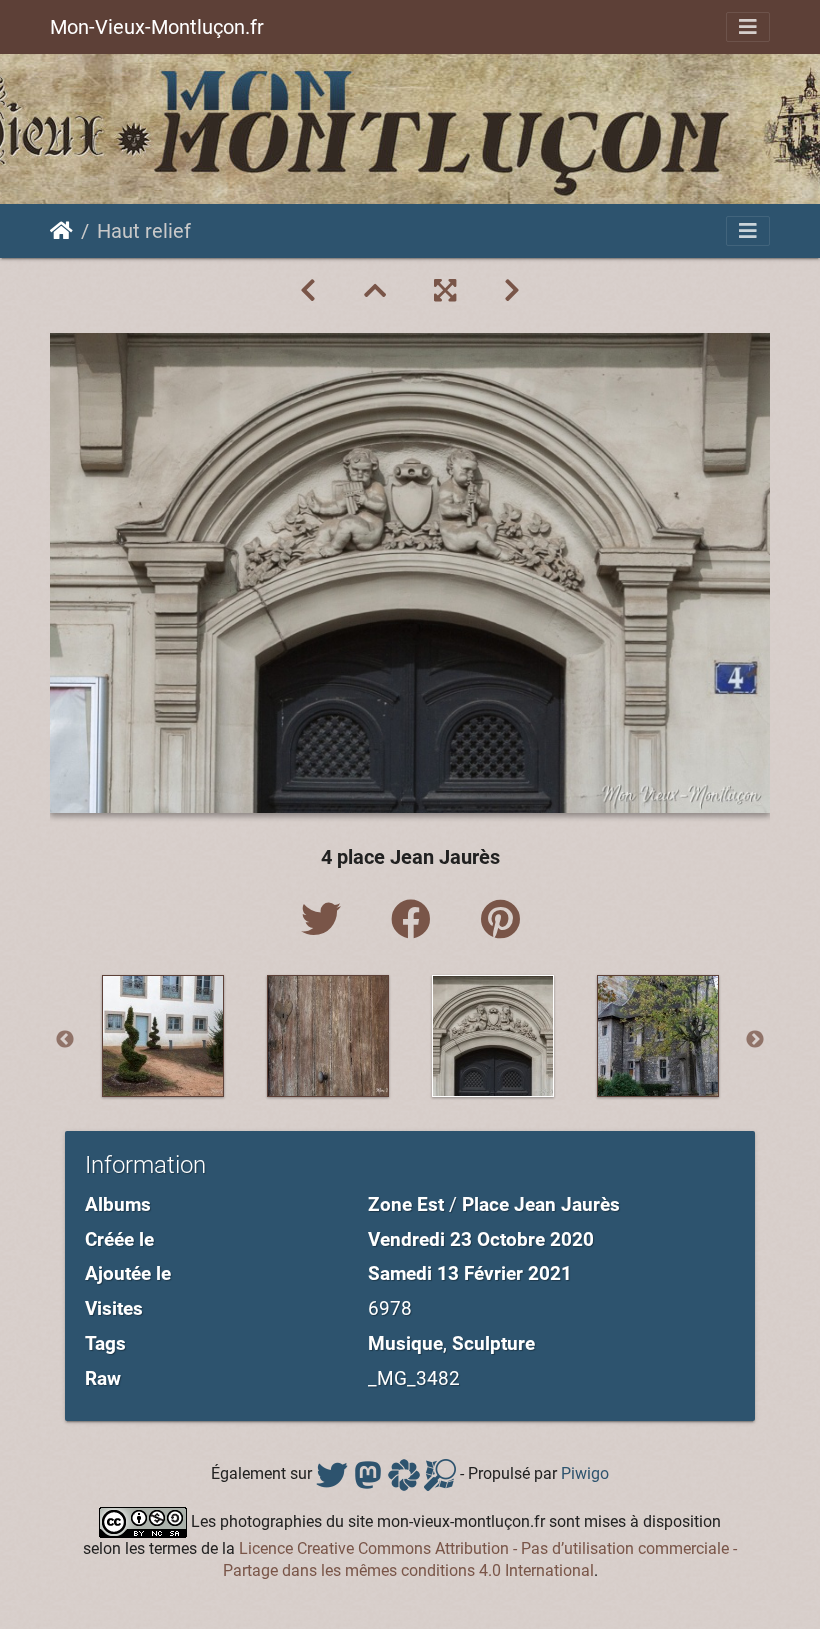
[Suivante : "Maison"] (512, 291)
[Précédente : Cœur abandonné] (308, 291)
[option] (162, 1036)
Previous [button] (65, 1040)
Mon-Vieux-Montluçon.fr (157, 27)
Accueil (61, 231)
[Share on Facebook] (416, 920)
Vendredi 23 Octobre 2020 (481, 1239)
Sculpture (493, 1343)
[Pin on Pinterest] (500, 920)
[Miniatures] (375, 291)
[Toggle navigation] (748, 27)
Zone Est (406, 1204)
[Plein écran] (445, 291)
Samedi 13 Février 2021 (470, 1273)
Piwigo (585, 1473)
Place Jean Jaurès (541, 1204)
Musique (405, 1343)
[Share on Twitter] (326, 920)
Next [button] (755, 1040)
